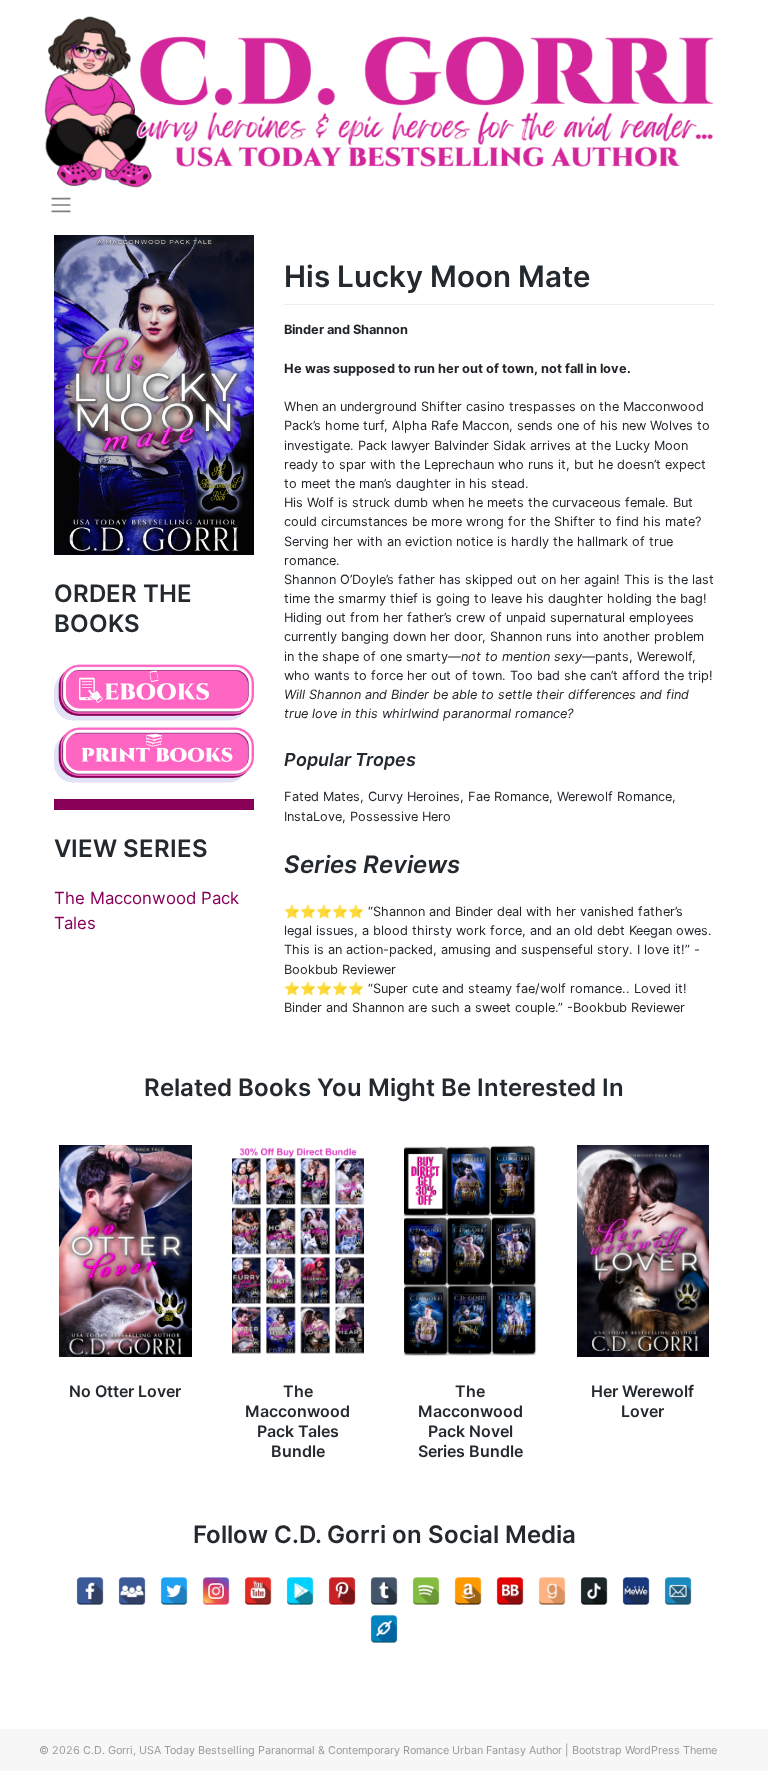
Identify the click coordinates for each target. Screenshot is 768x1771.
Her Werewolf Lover (642, 1401)
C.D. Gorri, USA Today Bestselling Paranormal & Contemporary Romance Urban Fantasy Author (322, 1750)
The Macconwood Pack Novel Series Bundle (470, 1421)
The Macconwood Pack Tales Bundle (297, 1421)
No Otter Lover (125, 1391)
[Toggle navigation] (60, 205)
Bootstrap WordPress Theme (644, 1750)
